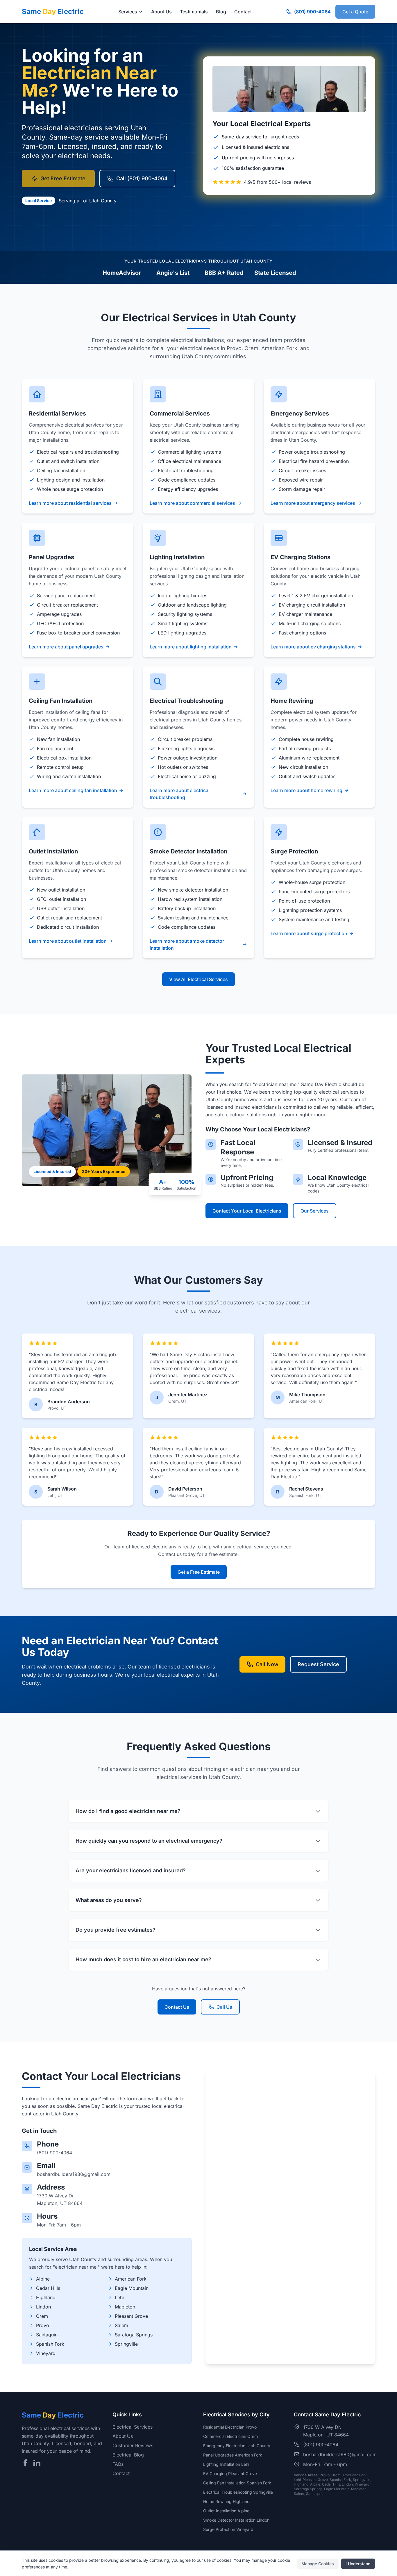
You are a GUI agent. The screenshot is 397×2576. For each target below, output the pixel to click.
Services (128, 12)
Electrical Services (133, 2427)
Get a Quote (355, 12)
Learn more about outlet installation (68, 941)
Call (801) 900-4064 (142, 178)
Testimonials (194, 12)
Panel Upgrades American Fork (233, 2455)
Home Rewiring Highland (226, 2501)
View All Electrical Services (199, 979)
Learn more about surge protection (309, 933)
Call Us (224, 2007)
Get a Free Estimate (199, 1572)
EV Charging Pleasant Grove (230, 2474)
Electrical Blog (128, 2455)
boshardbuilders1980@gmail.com (74, 2174)
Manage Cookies (318, 2563)
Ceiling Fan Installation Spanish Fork (237, 2483)
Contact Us (177, 2007)
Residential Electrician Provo (230, 2427)
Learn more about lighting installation (191, 647)
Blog (221, 12)
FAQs (118, 2464)
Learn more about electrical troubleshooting (180, 794)
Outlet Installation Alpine (226, 2511)
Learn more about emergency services (313, 503)
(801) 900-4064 (312, 12)
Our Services (315, 1211)
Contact (243, 12)
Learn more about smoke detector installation (187, 944)
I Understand (358, 2563)
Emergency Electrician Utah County (237, 2446)
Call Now (267, 1664)
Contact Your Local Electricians (247, 1211)
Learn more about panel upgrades (66, 647)
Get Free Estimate (63, 178)
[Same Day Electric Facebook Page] (25, 2463)
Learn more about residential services (70, 503)
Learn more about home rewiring (306, 790)
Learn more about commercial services (192, 503)
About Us (161, 12)
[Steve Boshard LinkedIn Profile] (37, 2463)
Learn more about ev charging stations (313, 647)
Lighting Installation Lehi (226, 2464)
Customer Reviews (133, 2445)
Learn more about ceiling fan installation (73, 790)
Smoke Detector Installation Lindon (236, 2520)
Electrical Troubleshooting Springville (238, 2492)
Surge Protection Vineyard (228, 2529)
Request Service (318, 1664)
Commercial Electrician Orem (230, 2436)
